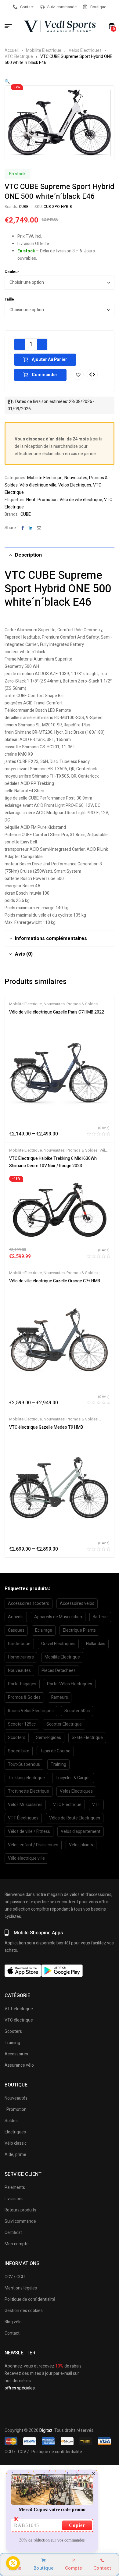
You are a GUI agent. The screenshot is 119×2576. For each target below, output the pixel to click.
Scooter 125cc (22, 1724)
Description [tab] (28, 555)
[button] (7, 82)
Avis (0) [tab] (24, 954)
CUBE (24, 207)
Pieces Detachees (59, 1671)
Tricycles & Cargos (73, 1778)
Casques (16, 1630)
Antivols (16, 1617)
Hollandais (96, 1644)
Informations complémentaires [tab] (51, 939)
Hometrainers (21, 1657)
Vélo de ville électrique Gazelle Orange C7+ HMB (55, 1281)
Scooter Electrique (64, 1724)
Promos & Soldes (82, 1004)
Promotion (48, 500)
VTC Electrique (19, 57)
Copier (77, 2525)
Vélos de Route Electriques (75, 1818)
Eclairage (44, 1630)
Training (58, 1764)
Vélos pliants (81, 1845)
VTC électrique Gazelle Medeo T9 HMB (46, 1427)
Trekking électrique (26, 1778)
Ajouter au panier (49, 360)
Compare (92, 374)
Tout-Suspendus (24, 1764)
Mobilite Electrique (44, 50)
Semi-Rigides (49, 1738)
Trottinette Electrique (29, 1791)
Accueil (12, 50)
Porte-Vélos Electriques (70, 1684)
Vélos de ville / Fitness (29, 1831)
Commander (45, 375)
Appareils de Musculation (58, 1617)
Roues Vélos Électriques (31, 1711)
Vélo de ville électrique (81, 500)
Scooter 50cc (77, 1711)
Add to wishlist (78, 374)
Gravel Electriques (58, 1644)
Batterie (100, 1617)
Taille (9, 299)
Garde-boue (19, 1644)
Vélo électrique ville (38, 485)
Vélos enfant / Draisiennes (33, 1845)
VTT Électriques (23, 1818)
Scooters (17, 1738)
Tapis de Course (55, 1751)
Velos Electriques (85, 50)
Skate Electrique (87, 1738)
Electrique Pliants (79, 1630)
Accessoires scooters (29, 1603)
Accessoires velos (77, 1603)
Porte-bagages (22, 1684)
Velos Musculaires (25, 1805)
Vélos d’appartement (81, 1831)
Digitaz (46, 2430)
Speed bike (19, 1751)
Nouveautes (76, 478)
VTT (96, 1805)
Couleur (12, 272)
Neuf (31, 500)
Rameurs (60, 1697)
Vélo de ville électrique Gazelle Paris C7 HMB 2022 (57, 1012)
